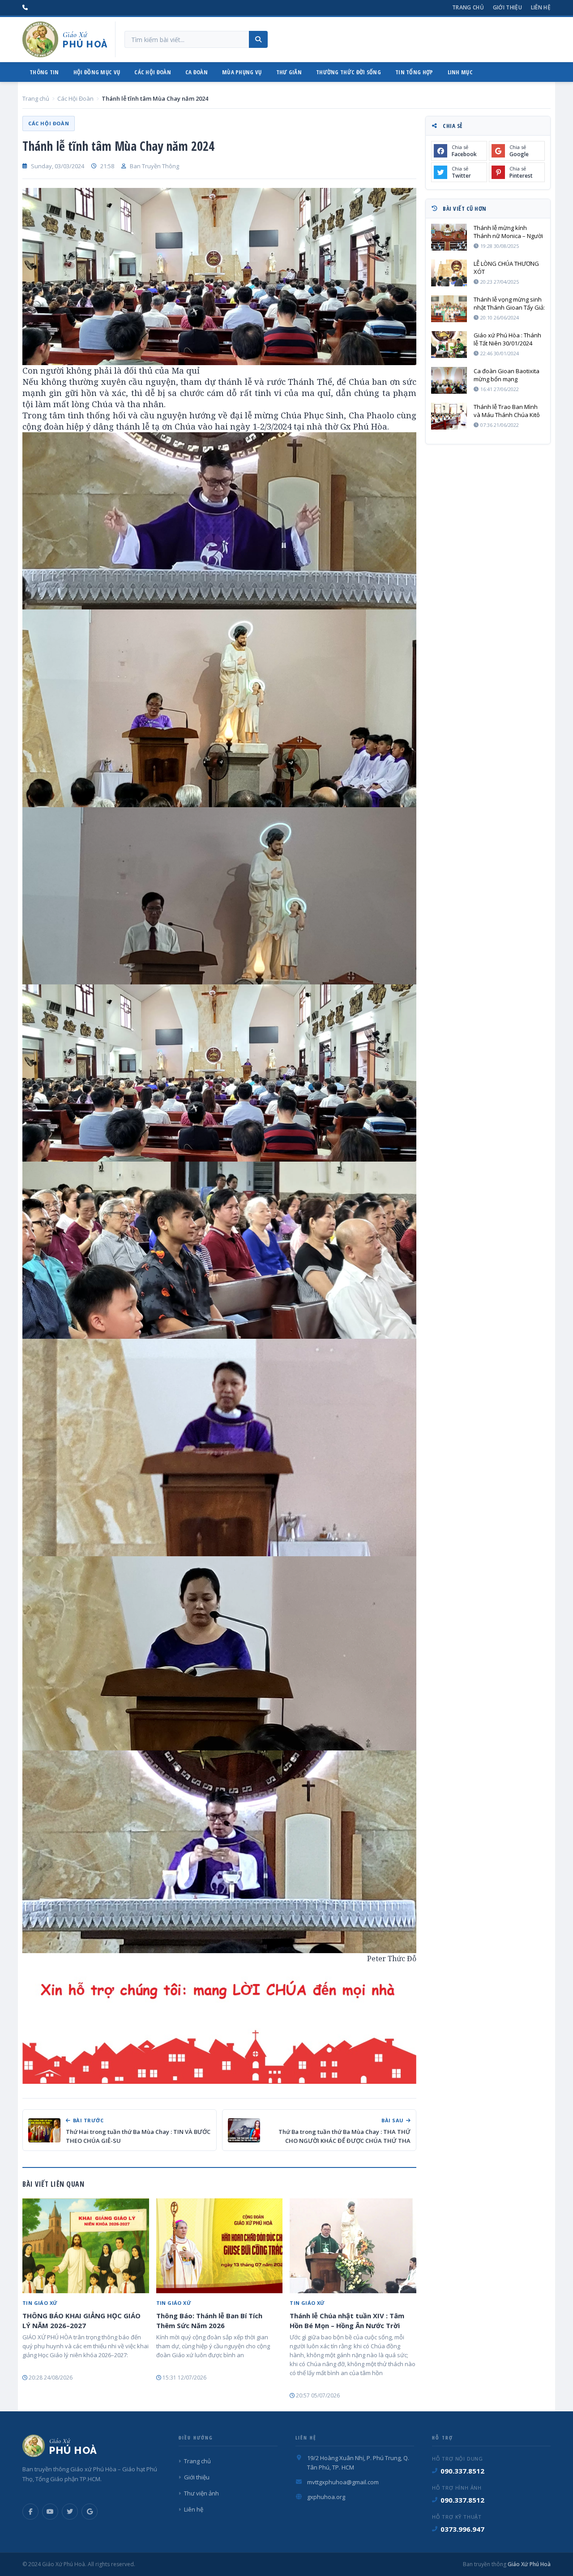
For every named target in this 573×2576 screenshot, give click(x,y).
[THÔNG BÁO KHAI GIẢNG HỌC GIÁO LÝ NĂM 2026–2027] (86, 2246)
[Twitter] (70, 2512)
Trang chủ (468, 7)
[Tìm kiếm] (258, 39)
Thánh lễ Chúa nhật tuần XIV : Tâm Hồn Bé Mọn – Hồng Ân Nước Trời (347, 2321)
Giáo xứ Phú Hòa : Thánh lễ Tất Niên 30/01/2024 (507, 339)
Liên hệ (541, 7)
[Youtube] (50, 2512)
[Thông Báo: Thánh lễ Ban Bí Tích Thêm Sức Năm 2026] (220, 2246)
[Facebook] (30, 2512)
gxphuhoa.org (326, 2497)
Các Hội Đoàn (75, 98)
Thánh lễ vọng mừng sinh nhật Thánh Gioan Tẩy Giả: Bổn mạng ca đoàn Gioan (509, 303)
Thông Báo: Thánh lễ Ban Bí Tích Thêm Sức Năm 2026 (209, 2321)
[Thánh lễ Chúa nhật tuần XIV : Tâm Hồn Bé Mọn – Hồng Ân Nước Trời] (353, 2246)
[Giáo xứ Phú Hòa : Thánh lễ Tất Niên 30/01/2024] (449, 345)
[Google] (90, 2512)
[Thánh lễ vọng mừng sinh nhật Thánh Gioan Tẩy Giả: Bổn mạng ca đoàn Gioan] (449, 309)
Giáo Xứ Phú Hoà (528, 2564)
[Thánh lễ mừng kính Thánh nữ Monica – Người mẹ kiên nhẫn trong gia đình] (449, 237)
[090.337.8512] (25, 8)
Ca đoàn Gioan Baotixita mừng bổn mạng (507, 375)
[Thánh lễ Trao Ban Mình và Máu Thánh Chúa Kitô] (449, 416)
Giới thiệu (507, 7)
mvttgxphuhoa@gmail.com (343, 2482)
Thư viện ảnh (201, 2493)
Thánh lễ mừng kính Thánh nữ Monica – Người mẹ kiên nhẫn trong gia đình (508, 232)
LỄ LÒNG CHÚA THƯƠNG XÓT (506, 268)
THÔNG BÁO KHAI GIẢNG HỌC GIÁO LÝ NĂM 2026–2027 (81, 2321)
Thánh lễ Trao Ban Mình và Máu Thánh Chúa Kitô (507, 411)
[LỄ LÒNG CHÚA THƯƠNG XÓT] (449, 273)
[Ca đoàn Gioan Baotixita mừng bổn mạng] (449, 380)
